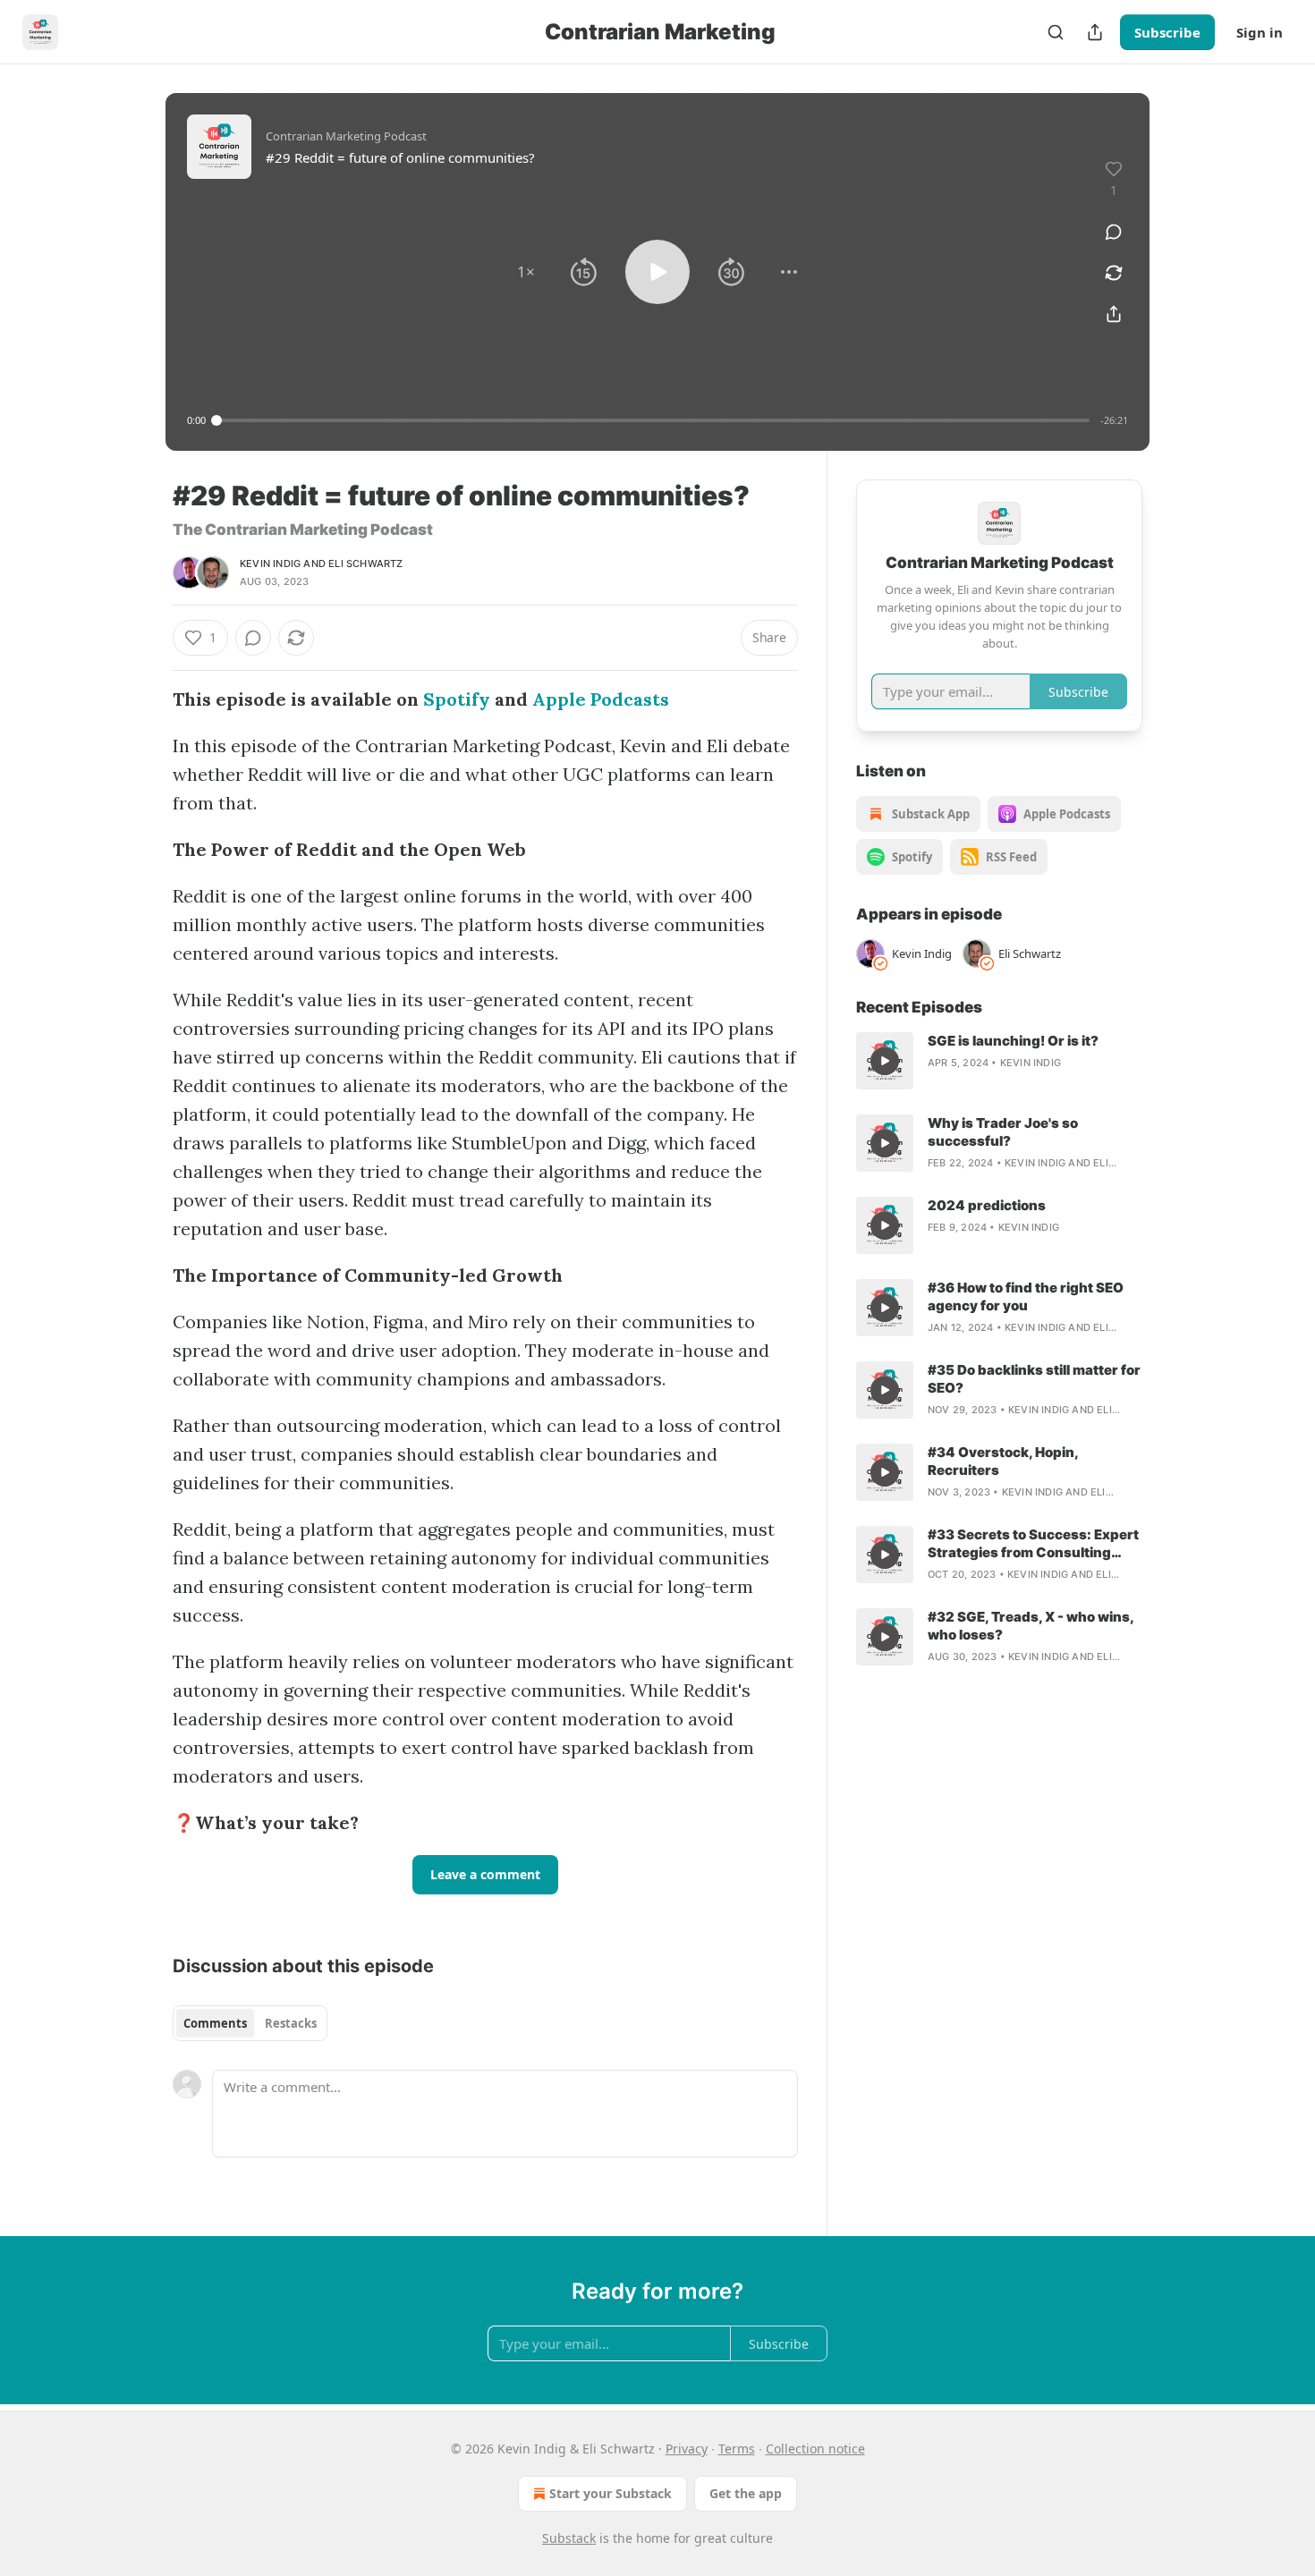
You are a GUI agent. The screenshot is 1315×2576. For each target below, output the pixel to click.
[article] (999, 1061)
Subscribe (1167, 32)
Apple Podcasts (601, 699)
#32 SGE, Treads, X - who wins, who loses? (1031, 1626)
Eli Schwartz (365, 563)
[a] (885, 1061)
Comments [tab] (215, 2023)
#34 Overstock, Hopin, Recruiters (1003, 1461)
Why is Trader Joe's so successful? (1003, 1132)
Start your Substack (611, 2493)
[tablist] (250, 2023)
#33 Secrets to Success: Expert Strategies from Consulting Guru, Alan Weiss (1033, 1544)
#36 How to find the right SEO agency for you (1026, 1296)
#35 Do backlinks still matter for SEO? (1034, 1379)
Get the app (746, 2493)
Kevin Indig (270, 563)
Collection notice (815, 2449)
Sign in (1260, 32)
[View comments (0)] (1114, 232)
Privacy (687, 2449)
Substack (569, 2538)
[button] (526, 272)
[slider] (653, 420)
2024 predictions (987, 1205)
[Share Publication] (1095, 32)
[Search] (1056, 32)
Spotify (457, 699)
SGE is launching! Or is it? (1013, 1041)
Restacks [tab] (291, 2023)
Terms (737, 2449)
